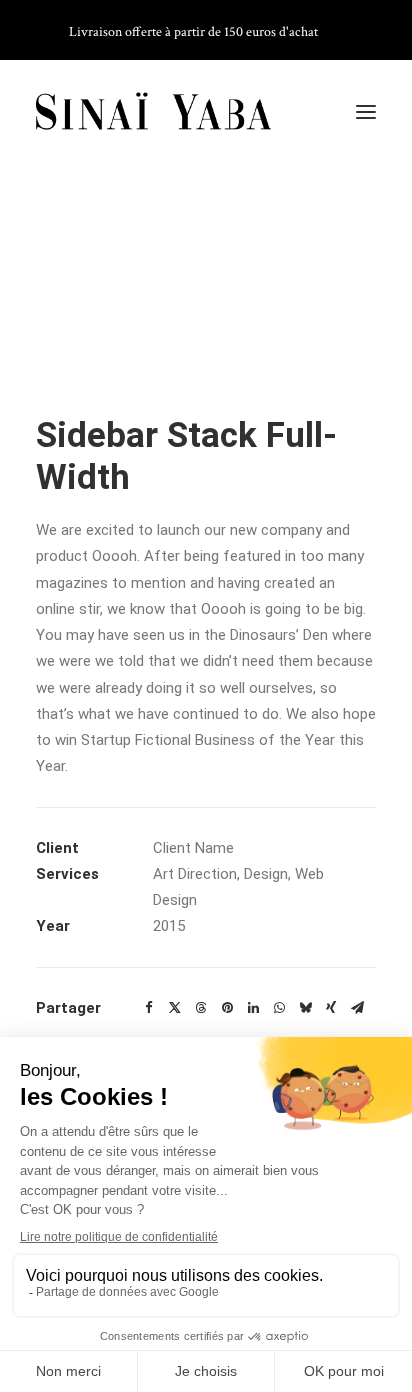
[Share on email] (357, 1008)
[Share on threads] (201, 1008)
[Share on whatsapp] (279, 1008)
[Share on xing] (331, 1008)
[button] (366, 112)
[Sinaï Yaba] (153, 112)
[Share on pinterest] (227, 1008)
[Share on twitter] (175, 1008)
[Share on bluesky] (305, 1008)
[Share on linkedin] (253, 1008)
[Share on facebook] (149, 1008)
